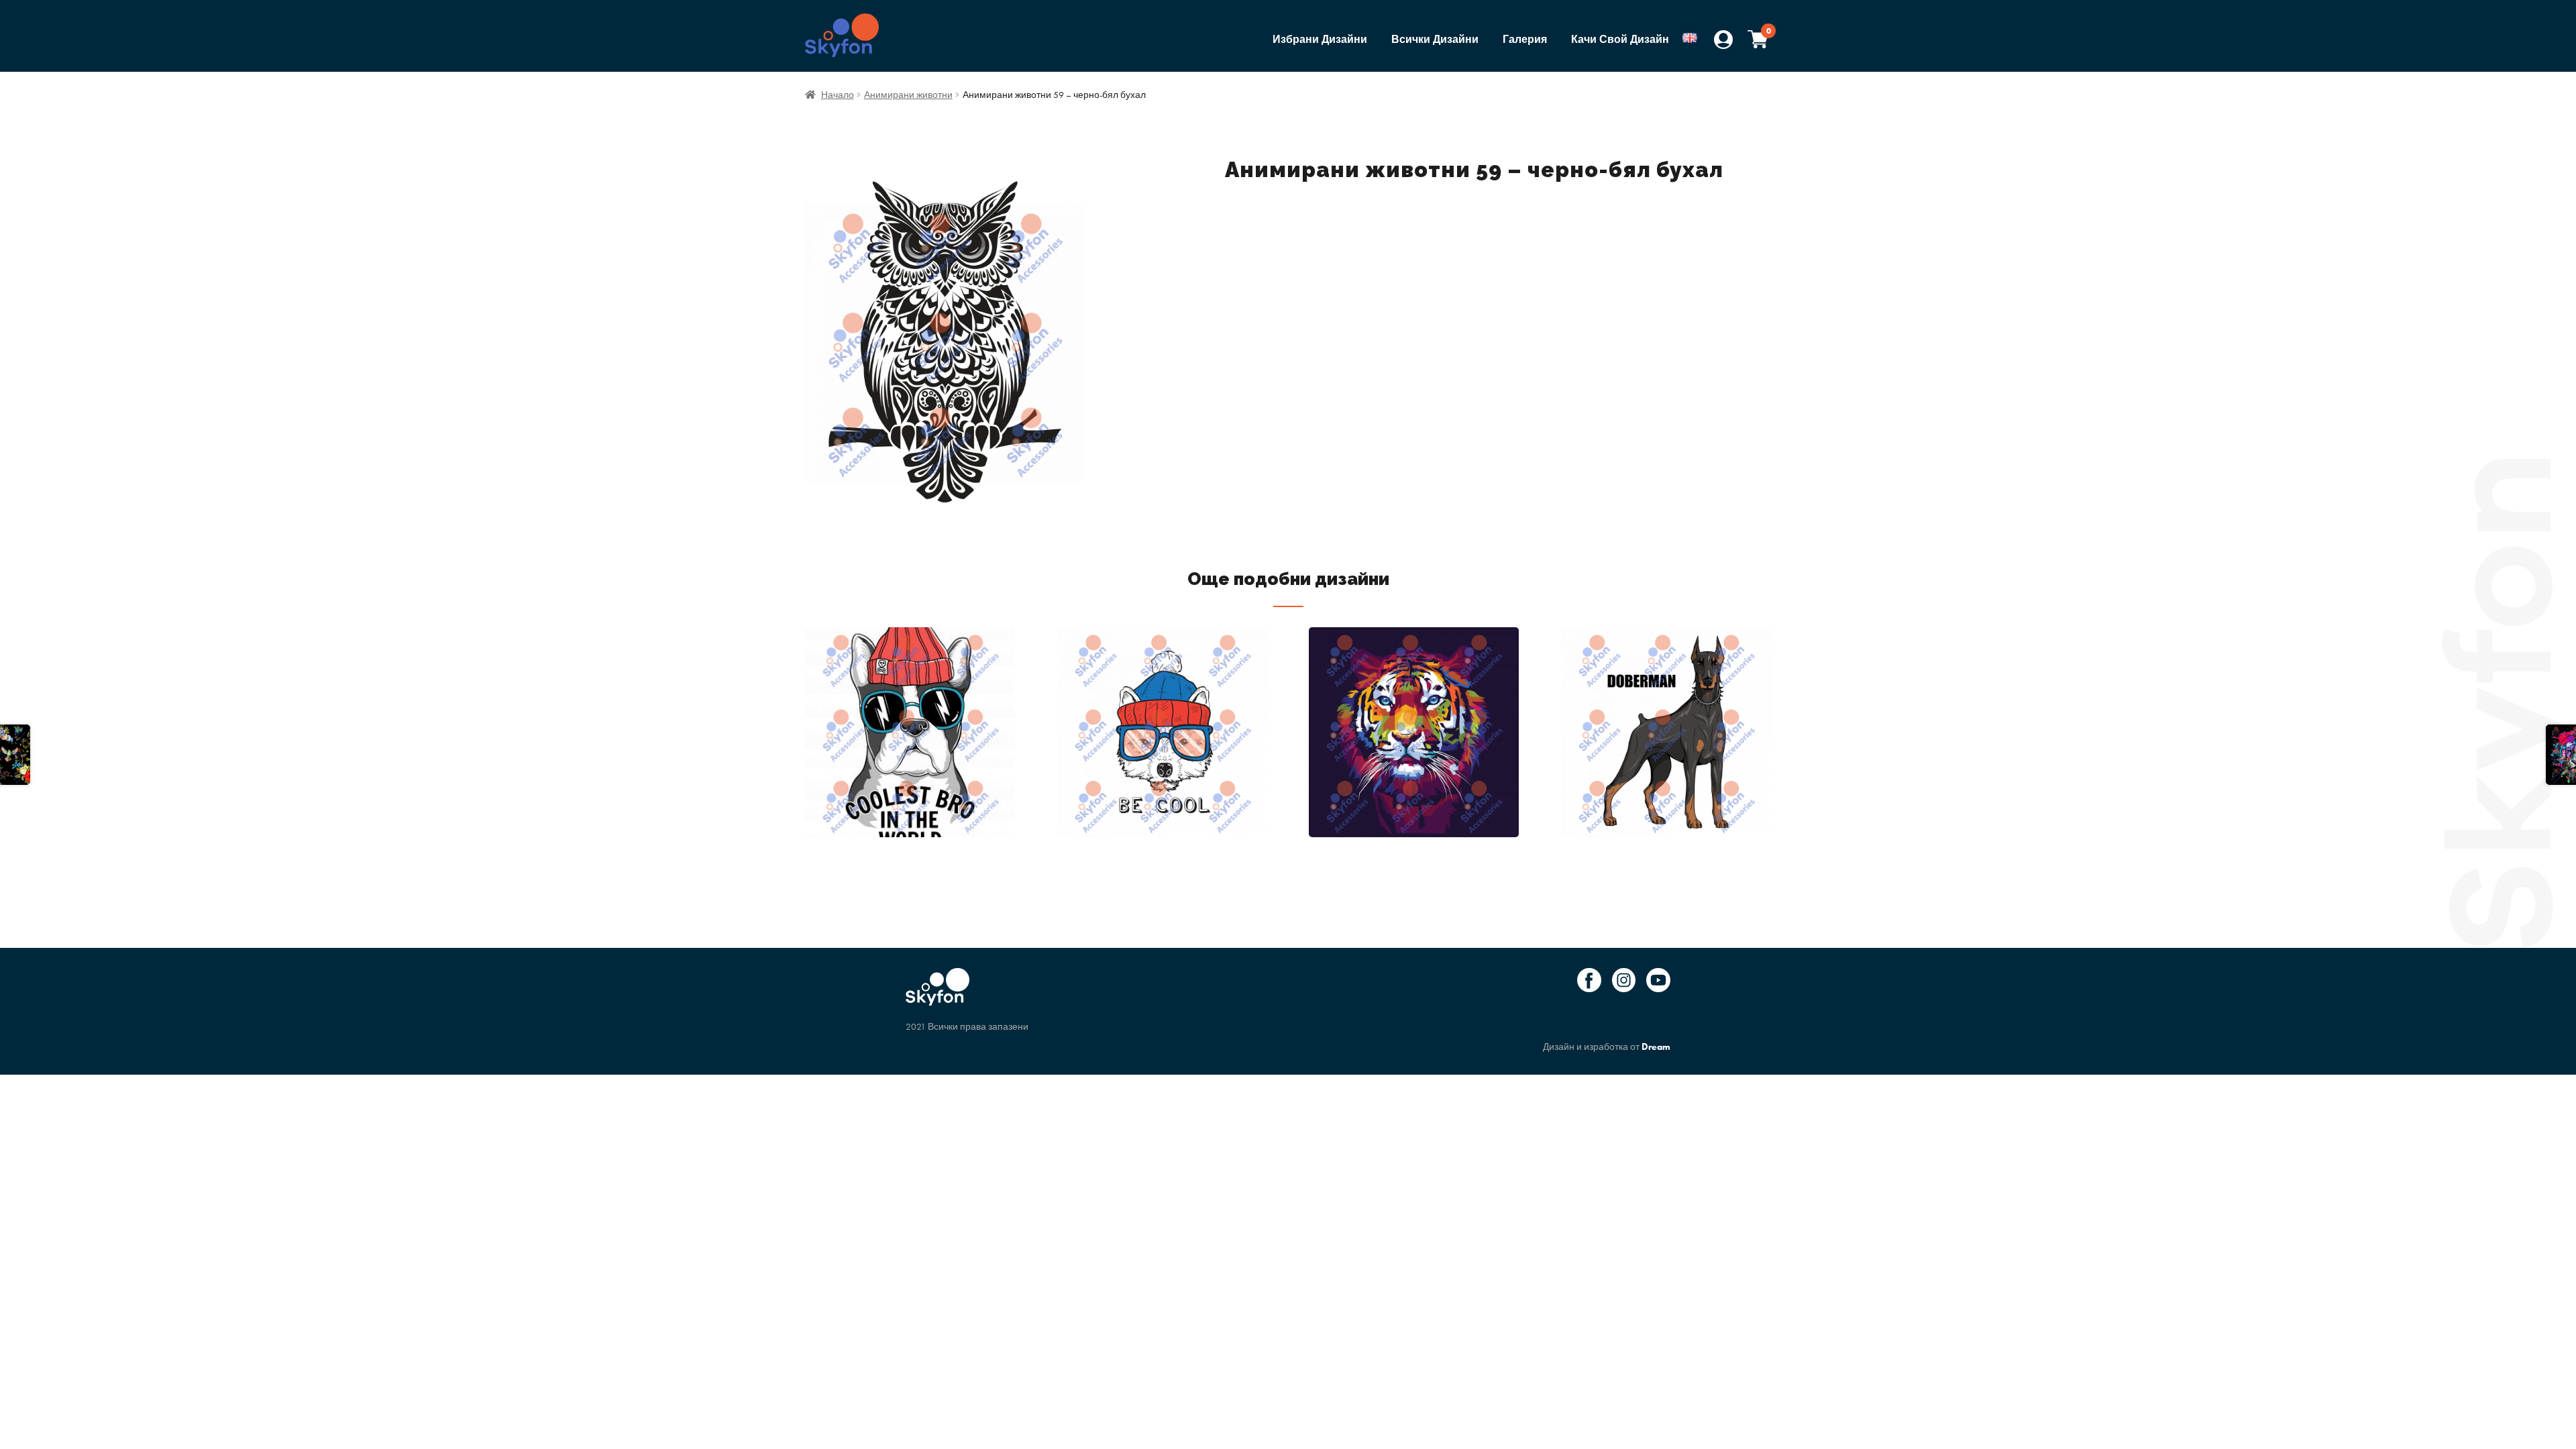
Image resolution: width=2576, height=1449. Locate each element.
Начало (838, 95)
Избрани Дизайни (1320, 39)
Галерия (1525, 39)
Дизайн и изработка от (1607, 1046)
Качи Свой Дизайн (1620, 39)
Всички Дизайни (1435, 39)
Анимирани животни (908, 95)
